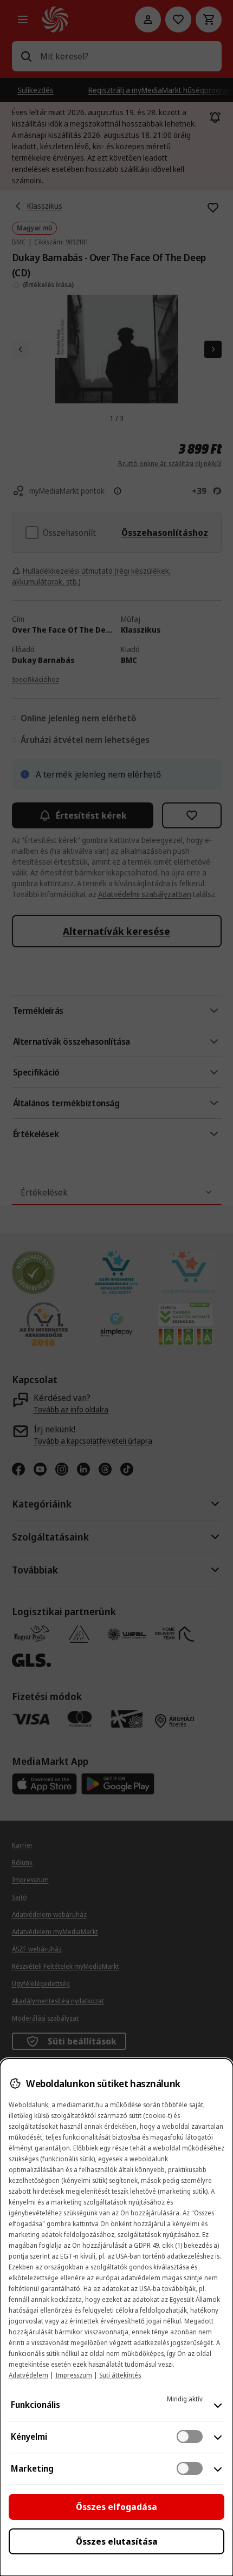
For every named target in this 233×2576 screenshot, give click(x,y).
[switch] (190, 2436)
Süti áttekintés (120, 2375)
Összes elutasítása (117, 2541)
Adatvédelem (28, 2375)
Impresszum (74, 2375)
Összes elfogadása (116, 2507)
